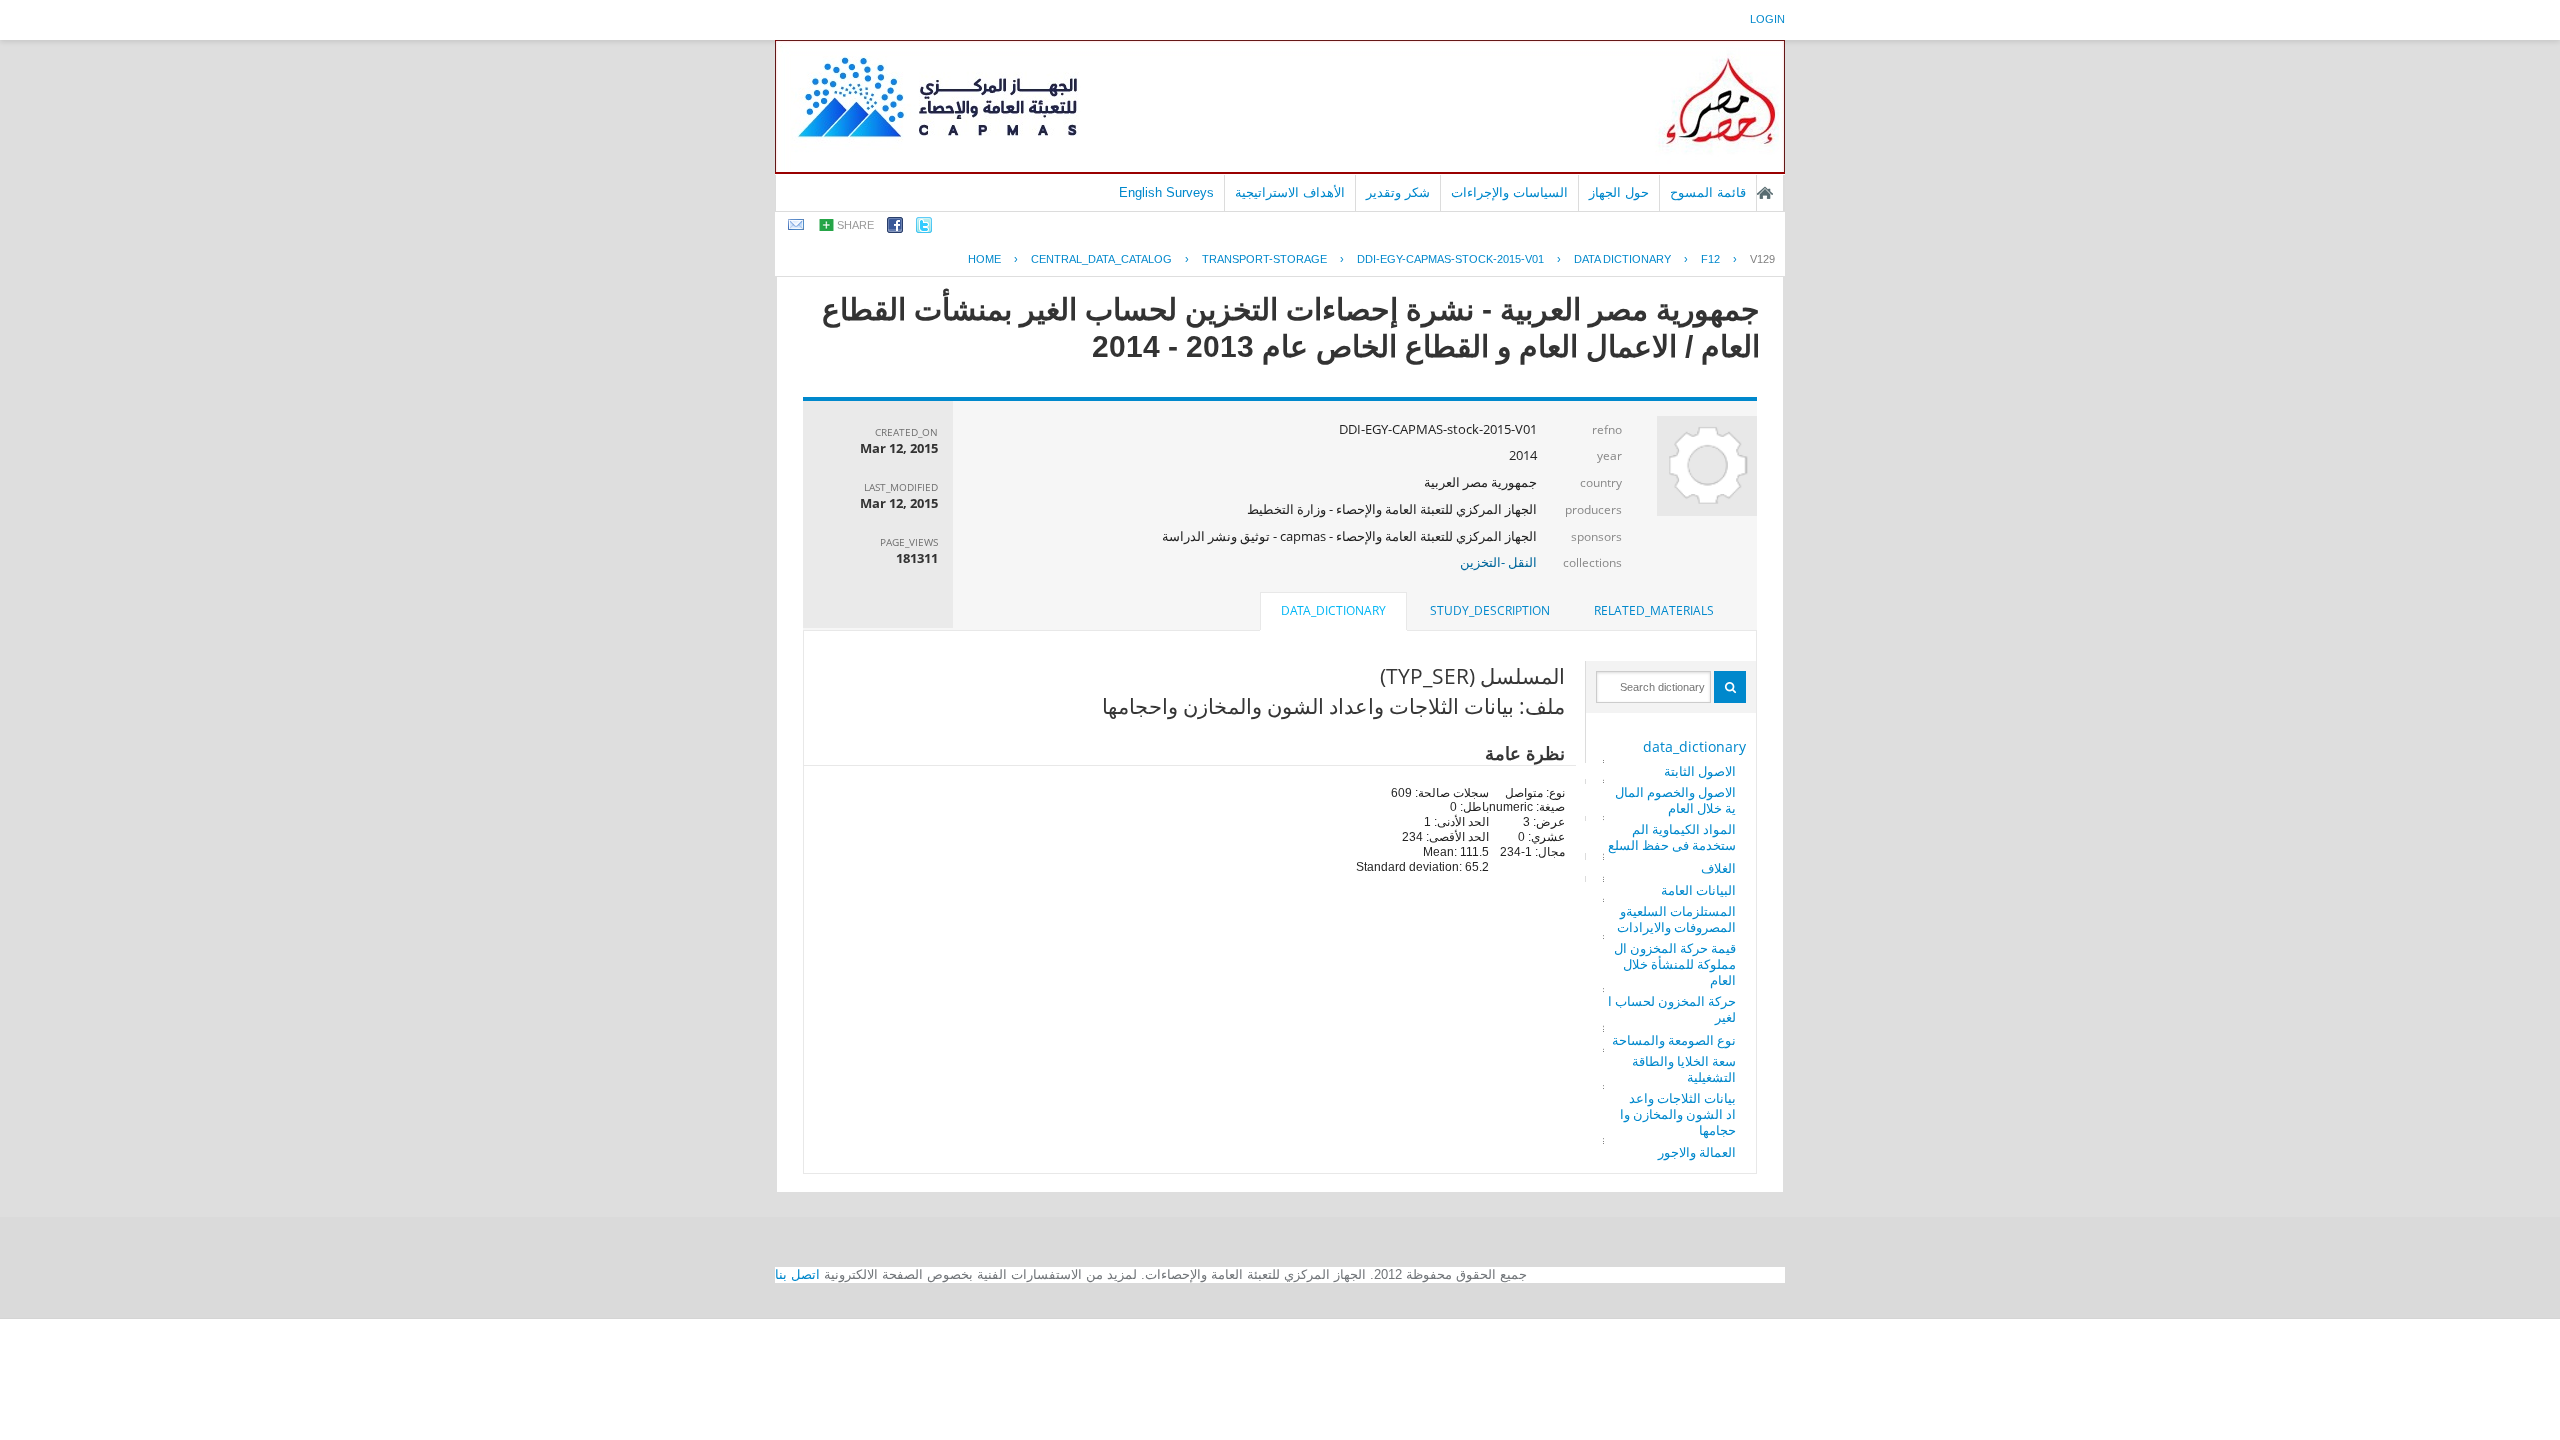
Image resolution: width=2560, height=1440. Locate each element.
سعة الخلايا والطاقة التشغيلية (1684, 1069)
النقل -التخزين (1498, 562)
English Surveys (1166, 192)
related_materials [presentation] (1654, 610)
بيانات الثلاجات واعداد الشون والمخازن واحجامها (1678, 1114)
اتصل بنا (797, 1274)
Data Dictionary (1622, 259)
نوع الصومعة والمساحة (1674, 1040)
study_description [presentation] (1490, 610)
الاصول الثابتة (1700, 771)
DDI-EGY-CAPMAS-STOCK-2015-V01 (1450, 259)
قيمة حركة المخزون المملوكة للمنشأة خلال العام (1675, 964)
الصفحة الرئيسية (1765, 193)
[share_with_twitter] (924, 228)
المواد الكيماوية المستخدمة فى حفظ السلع (1672, 837)
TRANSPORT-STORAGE (1264, 259)
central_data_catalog (1101, 259)
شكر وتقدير (1398, 192)
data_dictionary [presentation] (1333, 610)
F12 (1710, 259)
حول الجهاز (1619, 192)
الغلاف (1718, 868)
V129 (1762, 259)
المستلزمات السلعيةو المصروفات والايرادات (1676, 919)
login (1767, 19)
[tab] (1654, 611)
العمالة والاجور (1697, 1152)
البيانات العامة (1698, 890)
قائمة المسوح (1708, 192)
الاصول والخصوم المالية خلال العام (1675, 800)
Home (984, 259)
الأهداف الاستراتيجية (1290, 192)
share (855, 225)
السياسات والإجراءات (1509, 192)
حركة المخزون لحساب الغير (1672, 1009)
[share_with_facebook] (895, 228)
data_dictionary (1694, 746)
